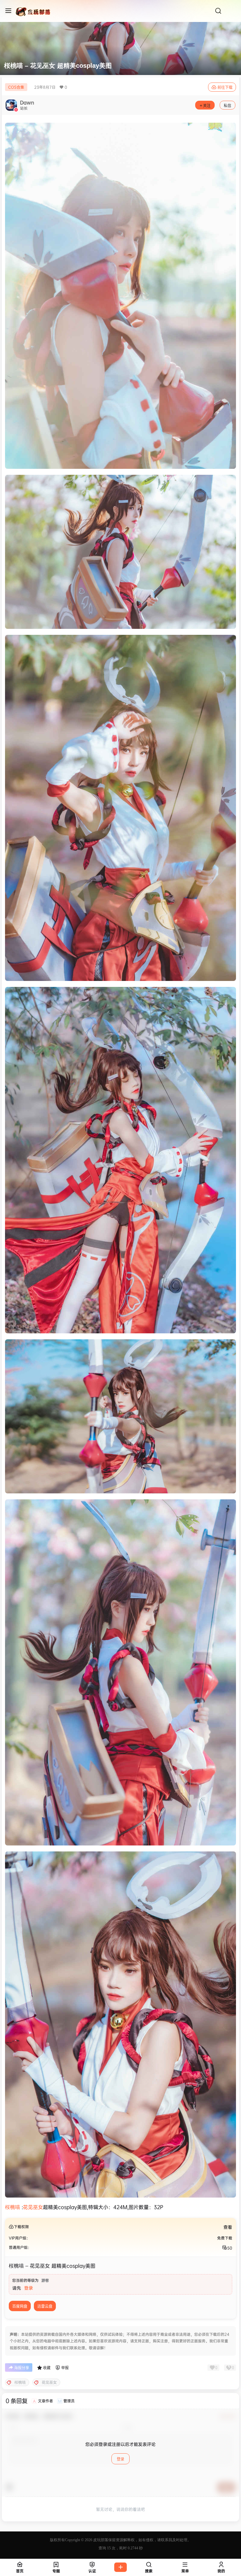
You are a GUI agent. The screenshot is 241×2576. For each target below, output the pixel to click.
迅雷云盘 (45, 2306)
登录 (29, 2288)
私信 (228, 106)
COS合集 (16, 87)
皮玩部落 (100, 2540)
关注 (207, 106)
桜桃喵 (13, 2207)
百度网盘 (20, 2306)
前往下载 (225, 87)
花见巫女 (33, 2207)
